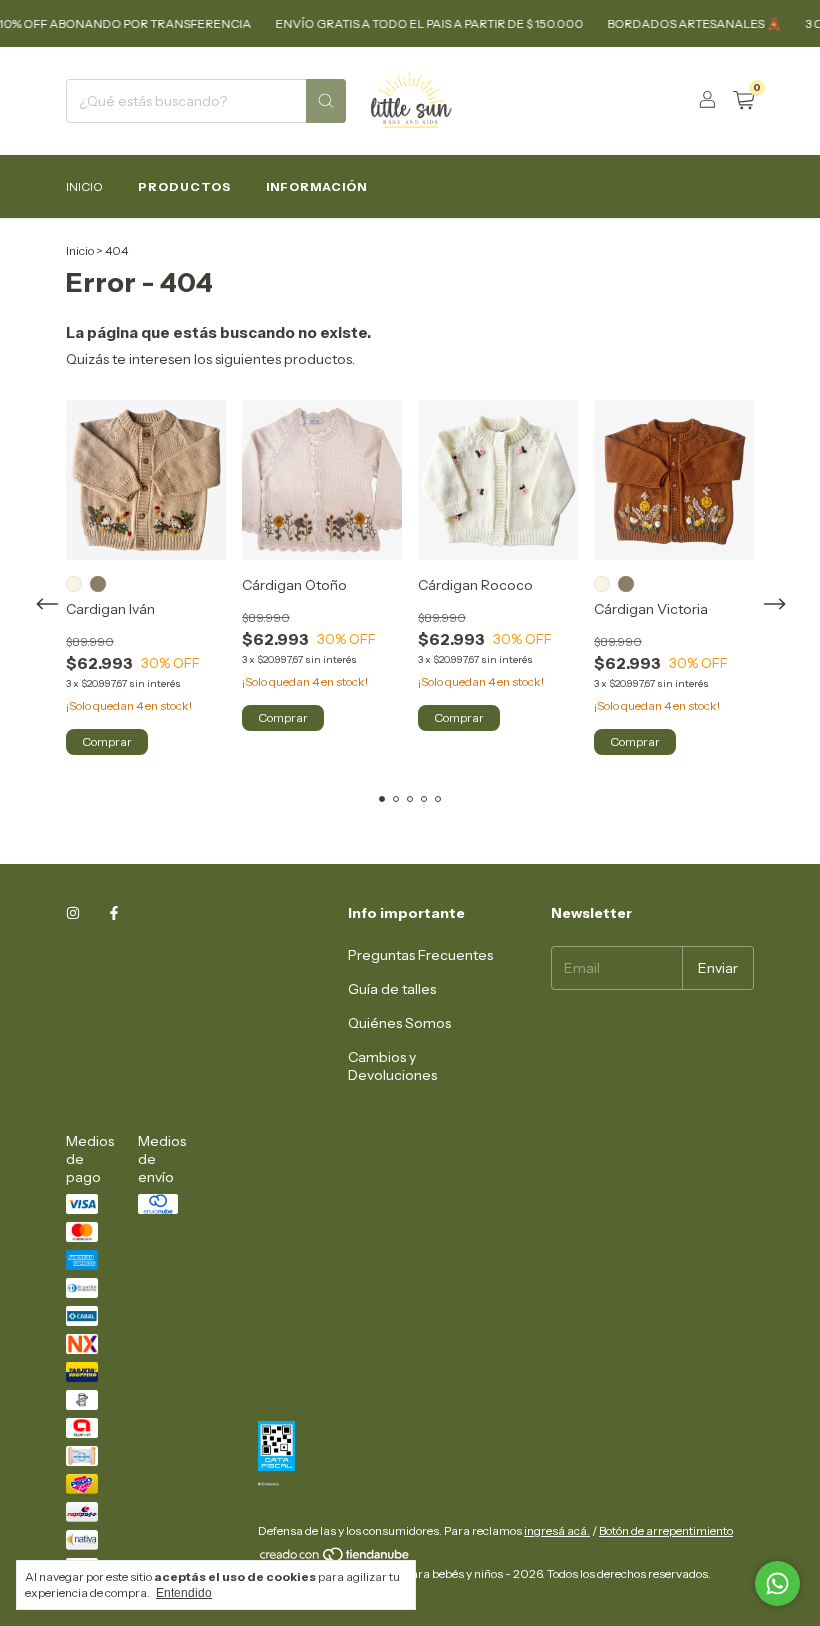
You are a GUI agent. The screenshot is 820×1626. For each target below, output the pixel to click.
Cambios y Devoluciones (392, 1066)
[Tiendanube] (335, 1558)
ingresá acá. (557, 1530)
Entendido (184, 1593)
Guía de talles (392, 989)
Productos (184, 186)
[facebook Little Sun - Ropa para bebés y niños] (114, 913)
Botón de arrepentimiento (666, 1530)
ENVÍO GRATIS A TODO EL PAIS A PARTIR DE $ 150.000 (418, 23)
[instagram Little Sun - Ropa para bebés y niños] (73, 913)
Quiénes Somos (399, 1023)
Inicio (84, 186)
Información (316, 186)
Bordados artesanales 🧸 (683, 23)
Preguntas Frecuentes (420, 955)
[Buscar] (326, 101)
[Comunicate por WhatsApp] (777, 1583)
